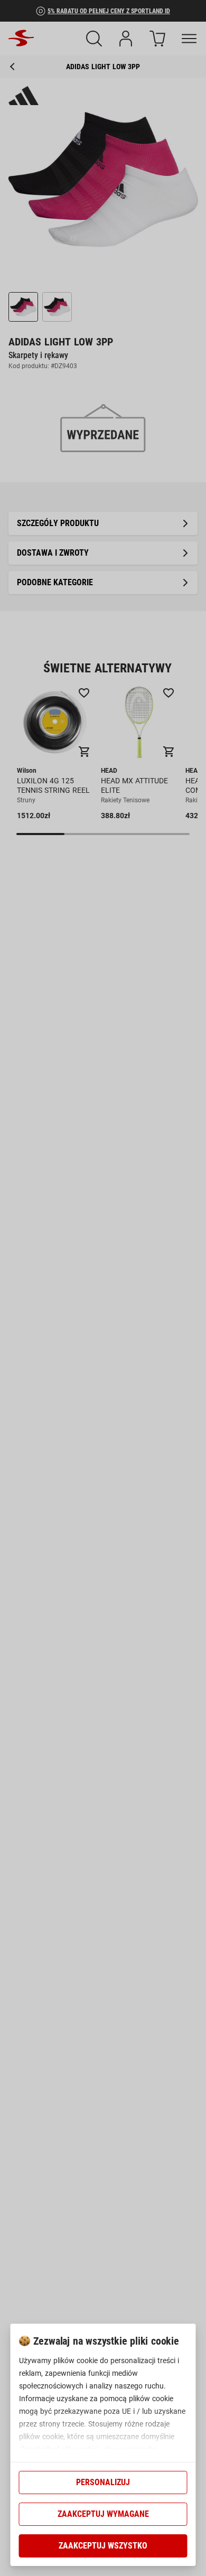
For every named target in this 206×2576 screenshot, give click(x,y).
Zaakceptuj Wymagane (103, 2514)
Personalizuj (103, 2482)
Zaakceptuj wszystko (103, 2546)
